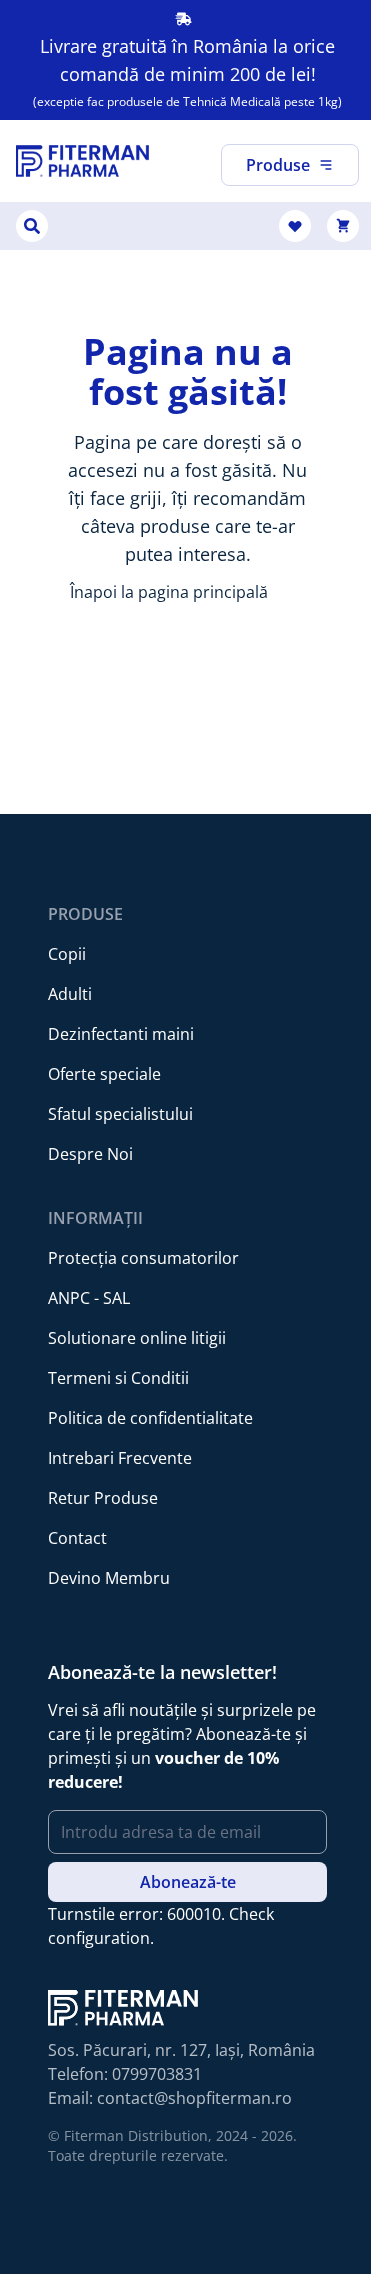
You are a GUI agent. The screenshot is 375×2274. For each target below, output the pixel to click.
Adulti (70, 994)
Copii (67, 954)
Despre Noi (90, 1154)
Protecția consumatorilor (143, 1258)
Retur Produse (103, 1498)
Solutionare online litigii (137, 1338)
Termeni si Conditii (118, 1378)
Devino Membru (109, 1578)
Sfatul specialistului (120, 1114)
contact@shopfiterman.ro (194, 2098)
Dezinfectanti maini (121, 1034)
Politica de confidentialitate (150, 1418)
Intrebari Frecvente (120, 1458)
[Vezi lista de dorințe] (295, 226)
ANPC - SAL (89, 1298)
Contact (77, 1538)
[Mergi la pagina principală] (82, 161)
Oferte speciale (104, 1074)
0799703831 (157, 2074)
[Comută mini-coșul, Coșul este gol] (343, 226)
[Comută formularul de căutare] (32, 226)
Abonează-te (188, 1882)
